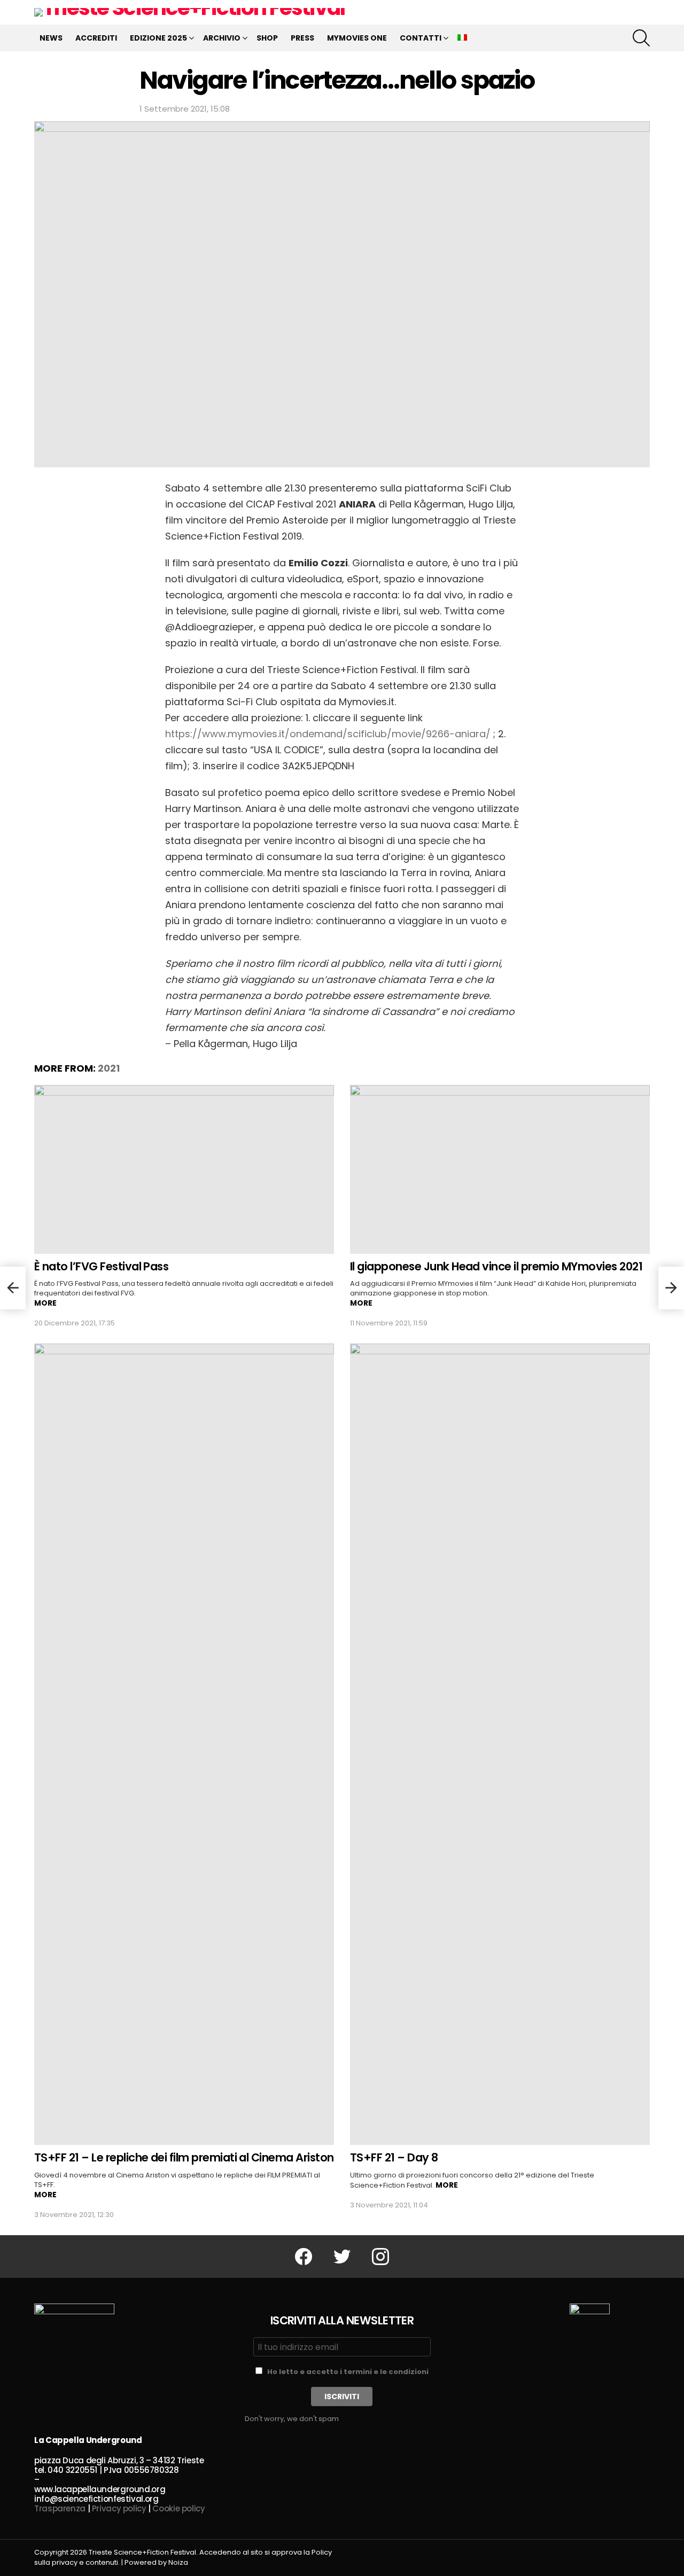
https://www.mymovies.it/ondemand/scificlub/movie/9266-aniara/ (329, 734)
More (45, 1303)
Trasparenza (60, 2508)
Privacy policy (119, 2508)
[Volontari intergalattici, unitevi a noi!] (671, 1288)
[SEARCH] (641, 38)
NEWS (51, 38)
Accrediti (96, 38)
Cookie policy (178, 2508)
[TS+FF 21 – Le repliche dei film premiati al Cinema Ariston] (184, 1744)
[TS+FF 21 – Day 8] (500, 1744)
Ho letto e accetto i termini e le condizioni (348, 2372)
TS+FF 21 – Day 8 (394, 2157)
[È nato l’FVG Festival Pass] (184, 1169)
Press (302, 38)
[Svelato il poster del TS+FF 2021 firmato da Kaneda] (13, 1288)
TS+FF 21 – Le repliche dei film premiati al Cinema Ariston (184, 2157)
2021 (109, 1068)
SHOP (267, 38)
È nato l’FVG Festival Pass (101, 1266)
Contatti (421, 38)
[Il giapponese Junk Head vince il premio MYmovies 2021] (500, 1169)
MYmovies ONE (357, 38)
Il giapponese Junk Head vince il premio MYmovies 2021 (496, 1266)
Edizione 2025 (158, 38)
